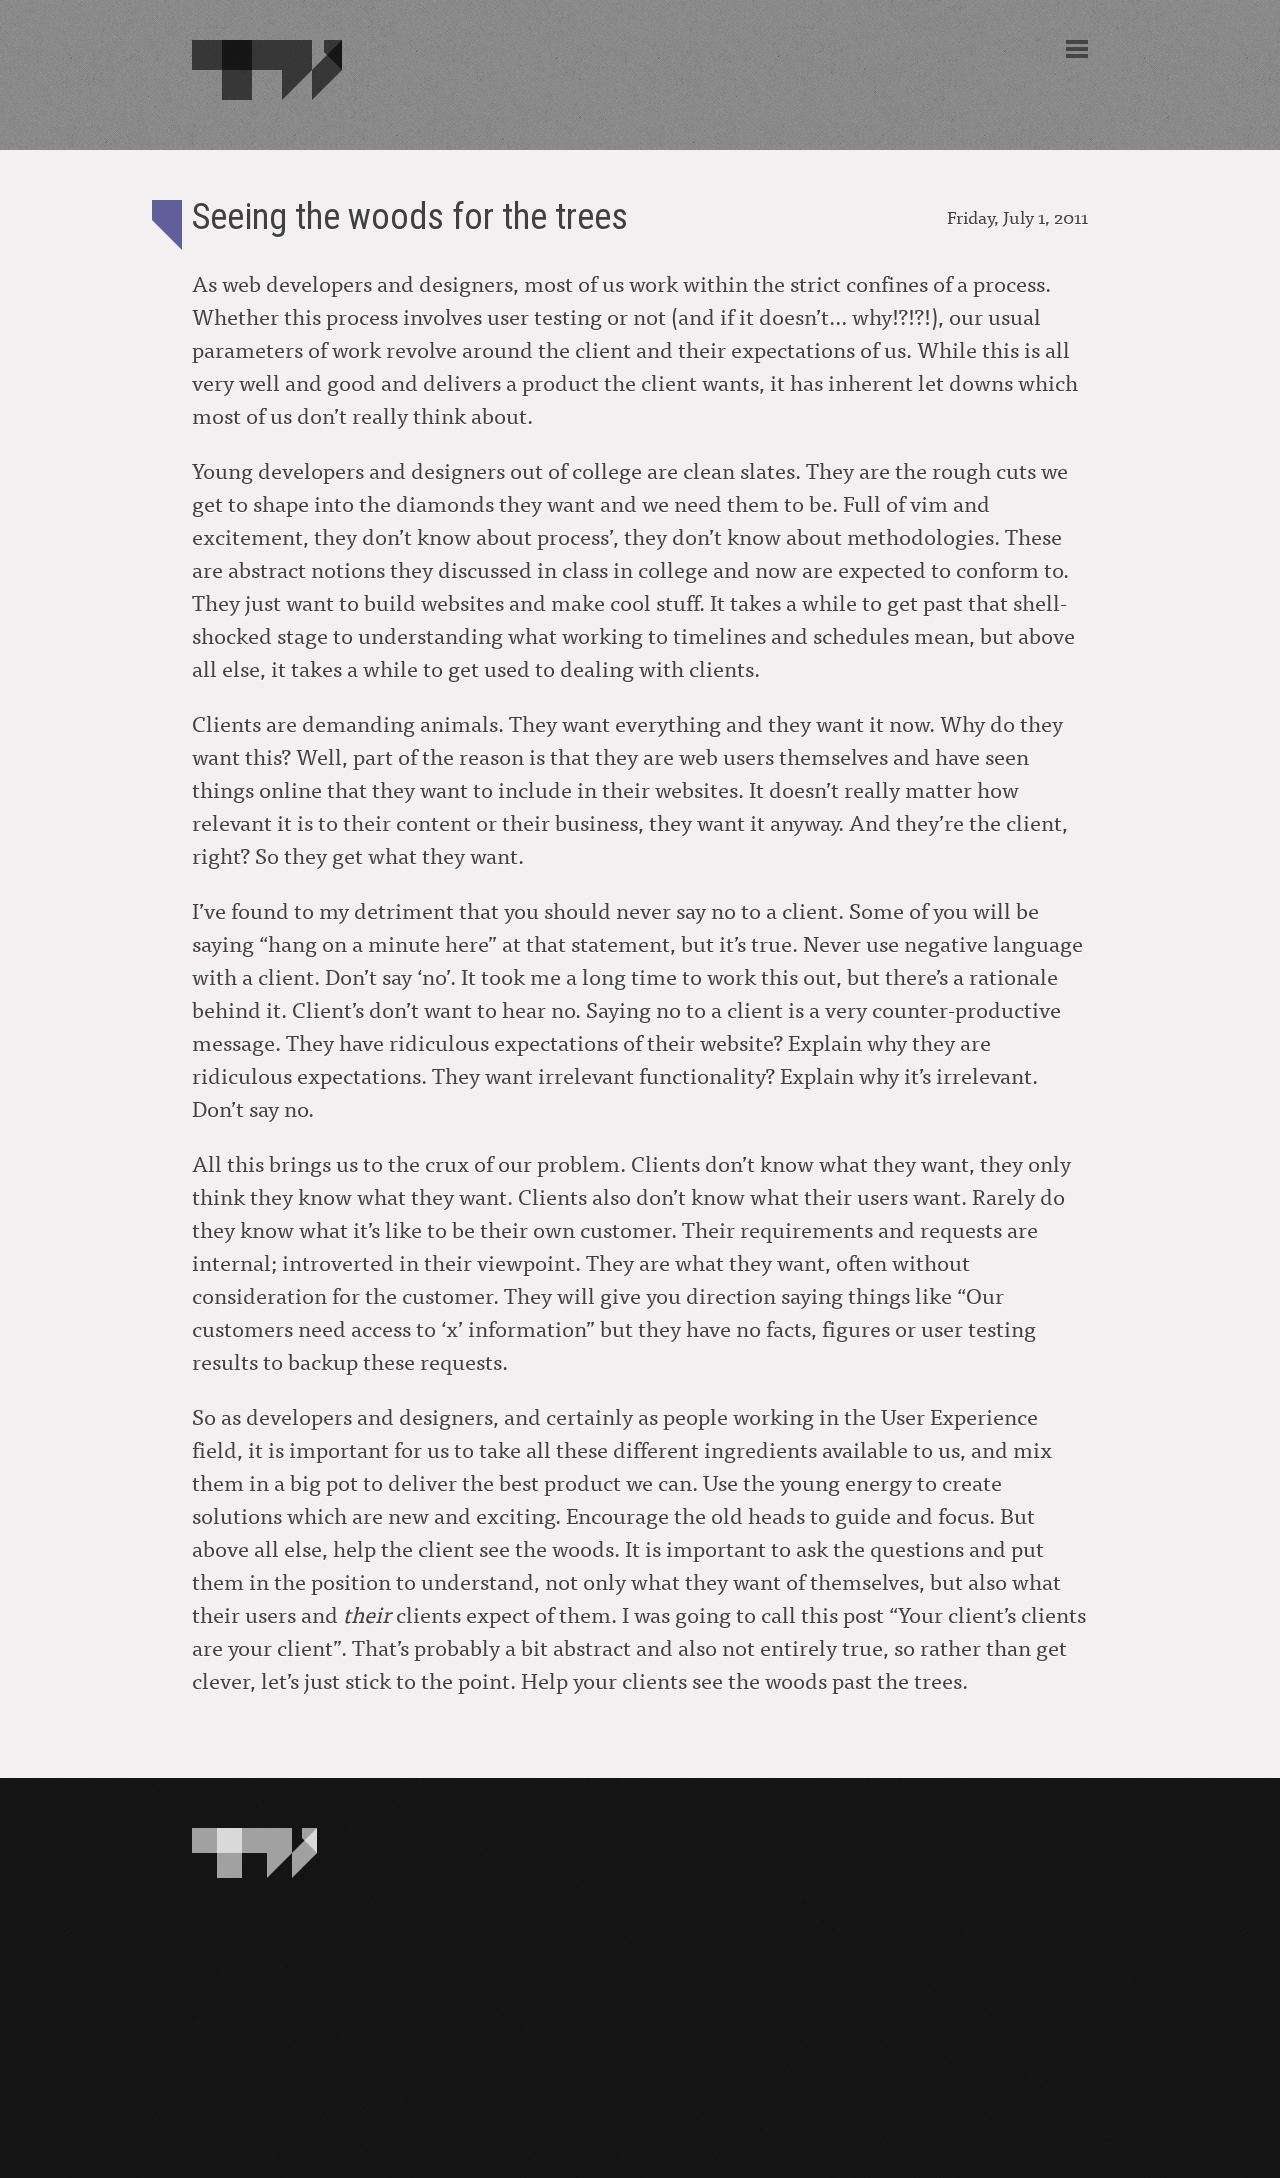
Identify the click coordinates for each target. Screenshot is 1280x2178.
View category (167, 225)
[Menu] (1077, 49)
